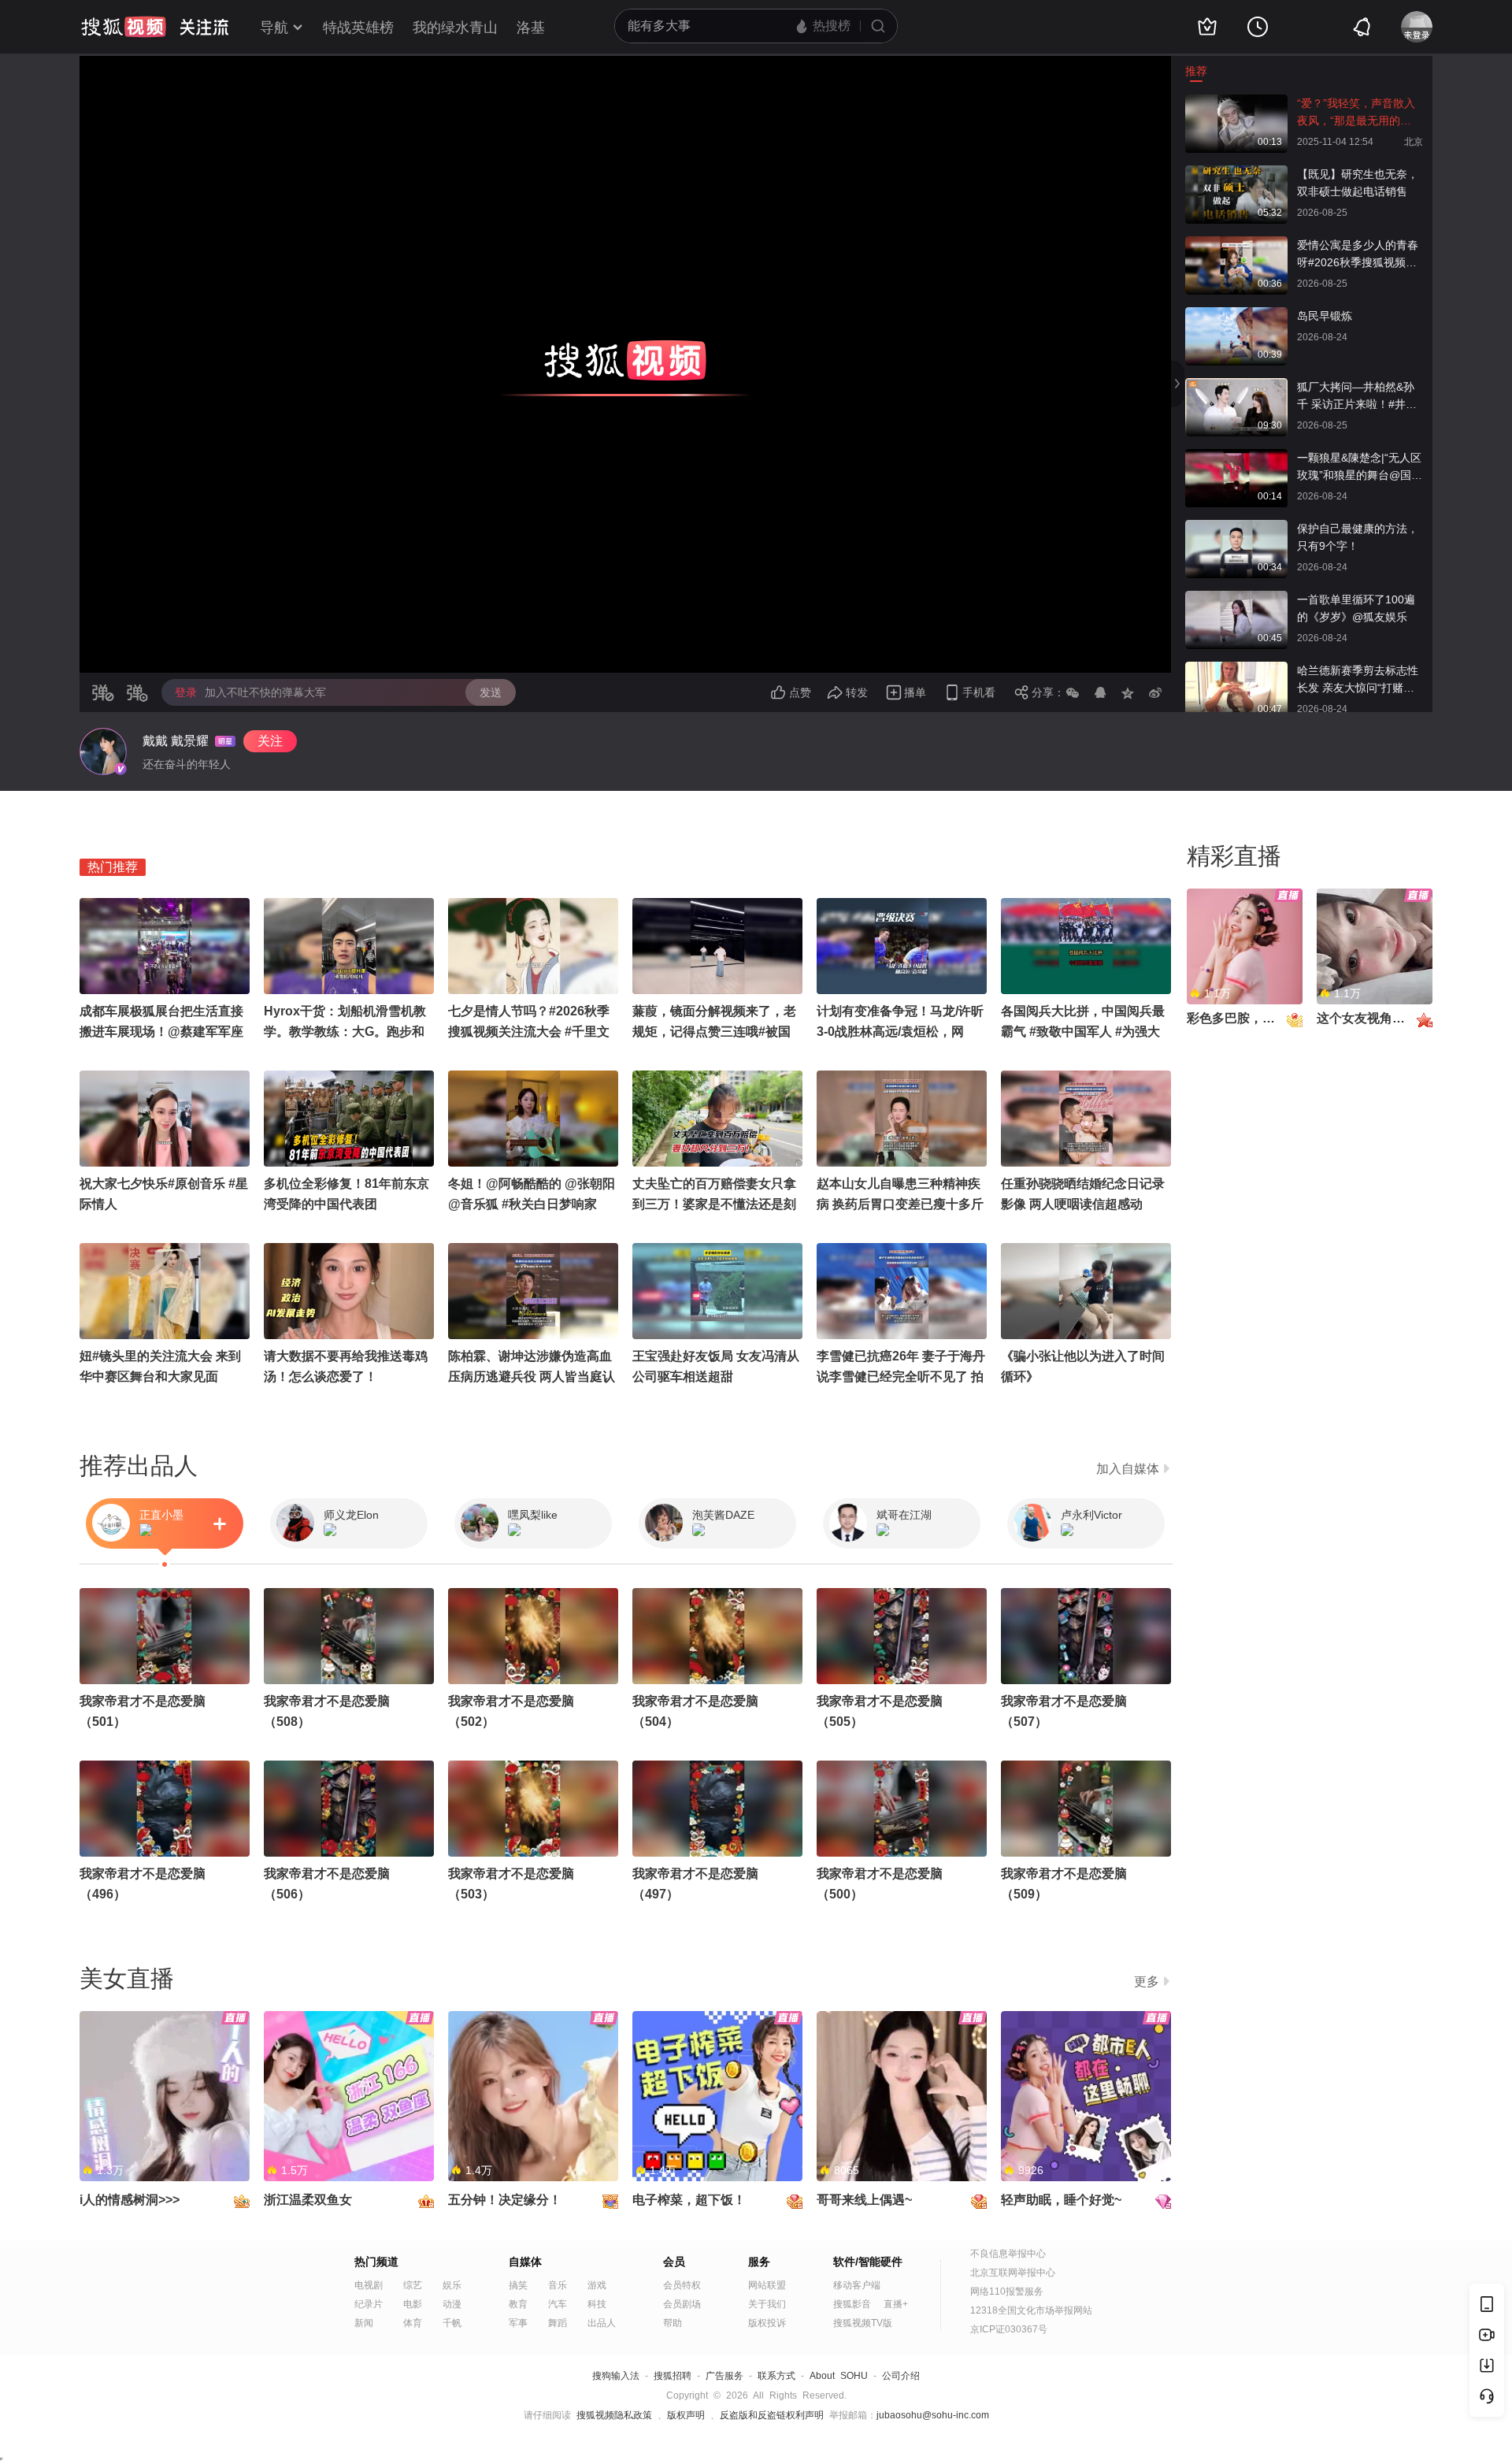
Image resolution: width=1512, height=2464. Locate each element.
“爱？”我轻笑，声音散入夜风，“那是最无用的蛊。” (1356, 113)
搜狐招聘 (673, 2376)
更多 (1147, 1982)
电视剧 (369, 2285)
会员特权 (682, 2285)
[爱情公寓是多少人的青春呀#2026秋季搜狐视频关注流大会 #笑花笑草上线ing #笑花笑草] (1236, 244)
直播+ (896, 2304)
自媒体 (525, 2262)
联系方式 (776, 2376)
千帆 (452, 2323)
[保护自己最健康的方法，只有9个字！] (1236, 528)
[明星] (103, 751)
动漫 (452, 2304)
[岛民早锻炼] (1236, 315)
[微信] (1073, 692)
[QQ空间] (1128, 692)
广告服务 (724, 2376)
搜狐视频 (124, 27)
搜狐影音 (852, 2304)
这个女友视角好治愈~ (1377, 1018)
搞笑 (518, 2285)
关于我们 (767, 2304)
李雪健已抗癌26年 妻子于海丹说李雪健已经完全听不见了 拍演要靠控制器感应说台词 (901, 1377)
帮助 (673, 2323)
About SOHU (839, 2376)
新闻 (364, 2323)
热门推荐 (113, 867)
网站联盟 (767, 2285)
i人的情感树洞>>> (130, 2200)
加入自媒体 (1128, 1469)
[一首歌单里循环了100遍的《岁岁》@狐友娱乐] (1236, 599)
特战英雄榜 (358, 28)
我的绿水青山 (455, 28)
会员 (674, 2262)
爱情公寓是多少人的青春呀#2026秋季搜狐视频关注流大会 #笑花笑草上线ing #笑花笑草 (1358, 255)
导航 (274, 28)
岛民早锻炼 (1325, 316)
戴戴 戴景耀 (176, 741)
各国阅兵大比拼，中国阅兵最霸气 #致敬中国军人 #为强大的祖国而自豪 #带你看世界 (1083, 1032)
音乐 (558, 2285)
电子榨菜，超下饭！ (689, 2200)
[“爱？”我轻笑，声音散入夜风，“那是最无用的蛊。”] (1236, 102)
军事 (518, 2323)
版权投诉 (767, 2323)
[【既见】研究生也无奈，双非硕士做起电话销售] (1236, 173)
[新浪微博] (1155, 692)
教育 (518, 2304)
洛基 (531, 28)
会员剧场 (682, 2304)
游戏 (597, 2285)
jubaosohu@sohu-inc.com (933, 2415)
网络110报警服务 (1007, 2291)
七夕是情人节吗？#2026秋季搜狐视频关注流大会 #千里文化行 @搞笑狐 (529, 1032)
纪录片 (369, 2304)
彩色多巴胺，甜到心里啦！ (1262, 1018)
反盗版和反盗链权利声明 (772, 2415)
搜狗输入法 (616, 2376)
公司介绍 (901, 2376)
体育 (413, 2323)
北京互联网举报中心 (1013, 2273)
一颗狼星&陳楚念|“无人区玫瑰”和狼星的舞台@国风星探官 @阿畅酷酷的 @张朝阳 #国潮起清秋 (1360, 468)
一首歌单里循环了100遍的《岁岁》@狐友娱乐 (1356, 608)
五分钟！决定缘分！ (505, 2200)
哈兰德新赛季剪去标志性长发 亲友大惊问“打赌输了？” (1358, 680)
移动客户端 (857, 2285)
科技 (597, 2304)
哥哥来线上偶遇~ (864, 2200)
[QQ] (1100, 692)
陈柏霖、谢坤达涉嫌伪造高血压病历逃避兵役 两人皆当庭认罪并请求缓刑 (532, 1377)
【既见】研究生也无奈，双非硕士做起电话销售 (1358, 183)
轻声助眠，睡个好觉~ (1061, 2200)
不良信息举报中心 (1008, 2254)
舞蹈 (558, 2323)
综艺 (413, 2285)
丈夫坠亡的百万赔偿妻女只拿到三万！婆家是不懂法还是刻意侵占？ (714, 1204)
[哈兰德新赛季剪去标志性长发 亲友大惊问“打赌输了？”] (1236, 670)
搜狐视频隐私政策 (614, 2415)
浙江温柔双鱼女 (308, 2200)
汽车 (558, 2304)
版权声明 (686, 2415)
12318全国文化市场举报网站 (1031, 2310)
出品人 (602, 2323)
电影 (413, 2304)
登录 (186, 692)
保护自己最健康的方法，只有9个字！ (1358, 537)
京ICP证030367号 (1009, 2329)
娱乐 (452, 2285)
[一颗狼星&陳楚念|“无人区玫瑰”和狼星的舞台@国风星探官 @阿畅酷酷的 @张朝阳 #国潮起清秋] (1236, 457)
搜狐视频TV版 (863, 2323)
